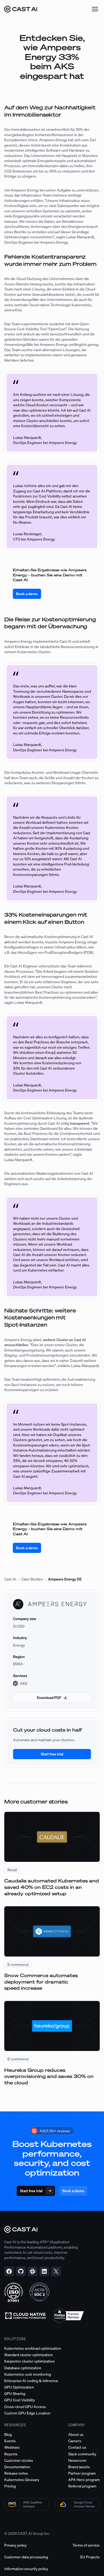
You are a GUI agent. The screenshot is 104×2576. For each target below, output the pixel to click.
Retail (12, 1870)
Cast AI (10, 1579)
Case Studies (32, 1579)
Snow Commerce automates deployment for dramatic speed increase (41, 1982)
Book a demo (27, 594)
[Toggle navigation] (95, 9)
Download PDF (49, 1697)
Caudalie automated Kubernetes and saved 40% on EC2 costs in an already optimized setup (52, 1887)
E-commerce (18, 1964)
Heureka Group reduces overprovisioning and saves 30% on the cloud (49, 2076)
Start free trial (52, 1754)
